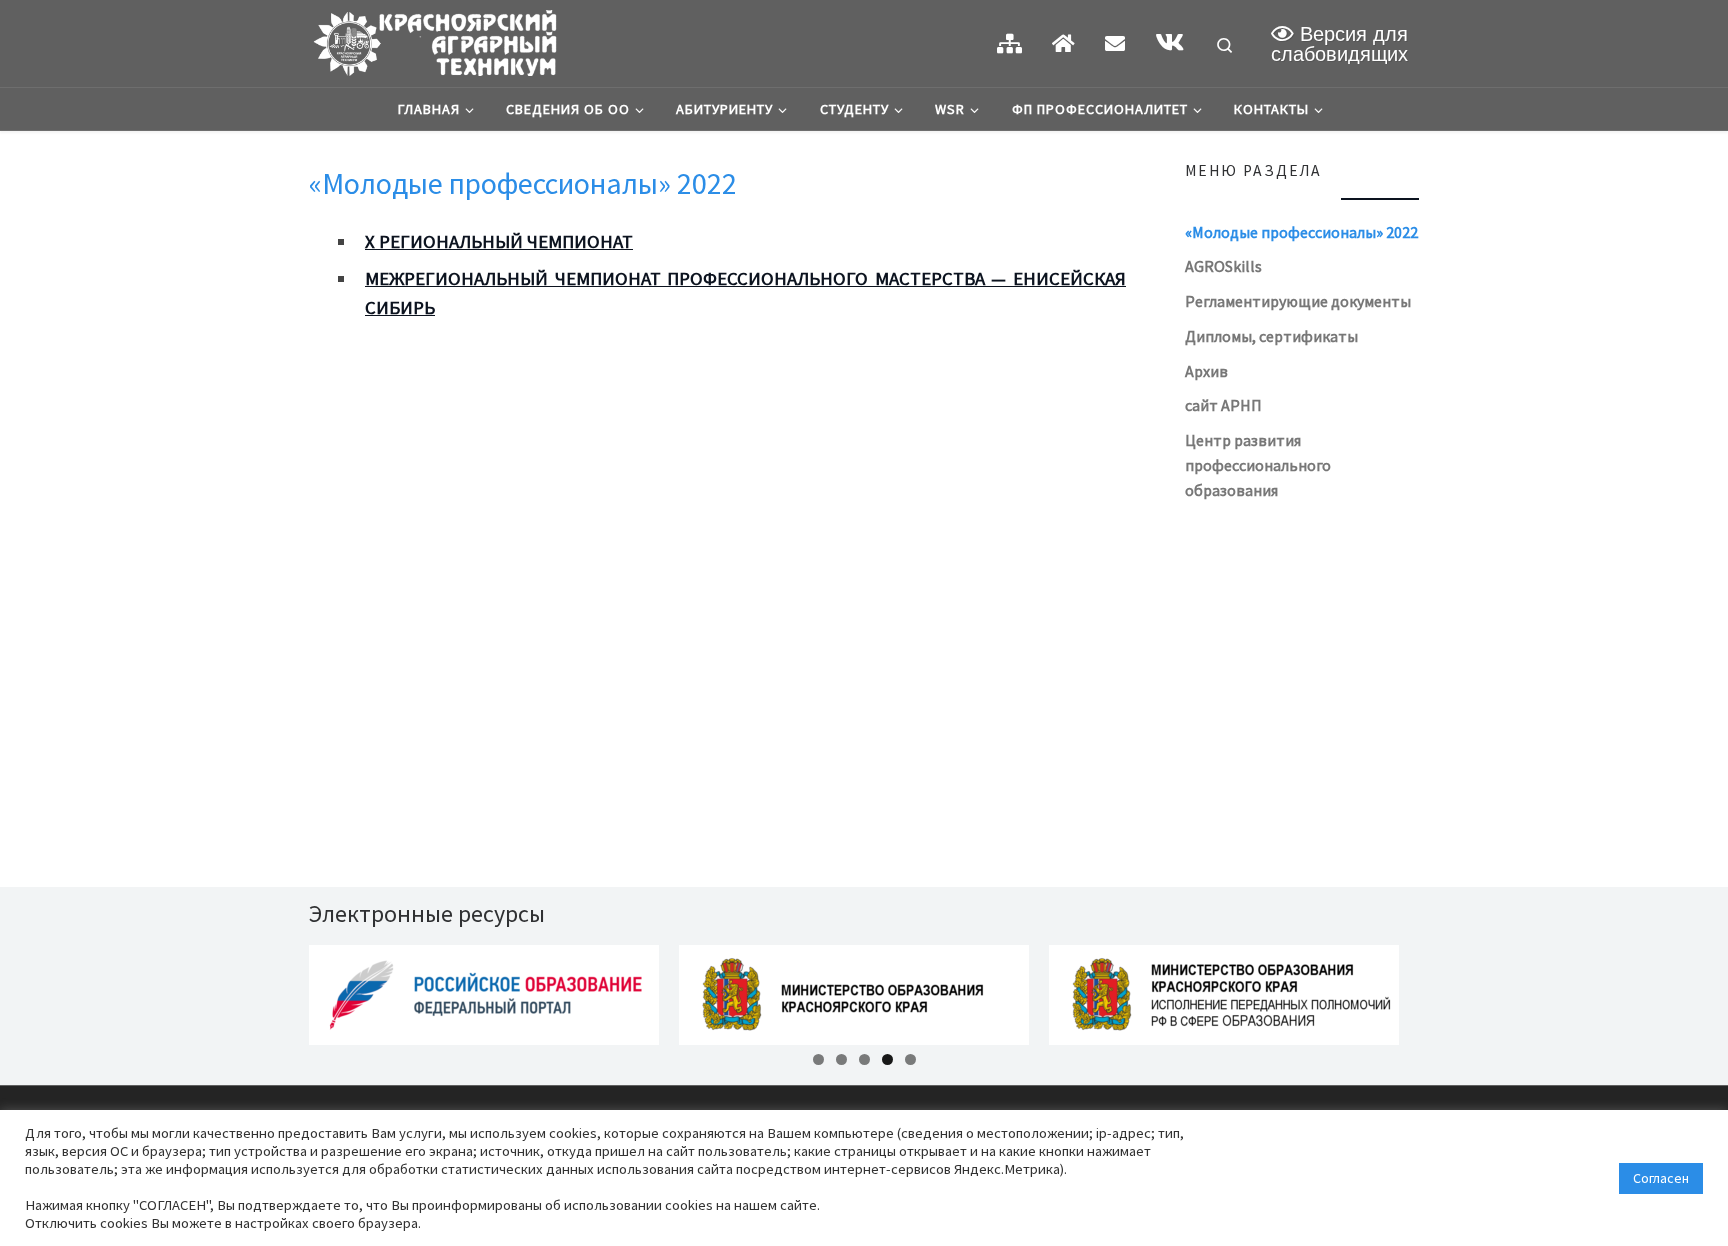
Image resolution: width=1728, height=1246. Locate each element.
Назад (274, 990)
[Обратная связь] (1115, 43)
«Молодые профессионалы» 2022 (1301, 232)
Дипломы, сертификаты (1271, 336)
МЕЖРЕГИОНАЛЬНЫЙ (456, 278)
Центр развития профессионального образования (1258, 465)
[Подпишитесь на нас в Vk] (1169, 42)
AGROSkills (1223, 266)
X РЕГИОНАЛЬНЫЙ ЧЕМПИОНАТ (499, 241)
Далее (1454, 990)
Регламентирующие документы (1298, 301)
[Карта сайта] (1009, 43)
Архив (1206, 371)
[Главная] (1063, 43)
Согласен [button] (1661, 1178)
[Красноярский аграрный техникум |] (434, 39)
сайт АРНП (1223, 405)
